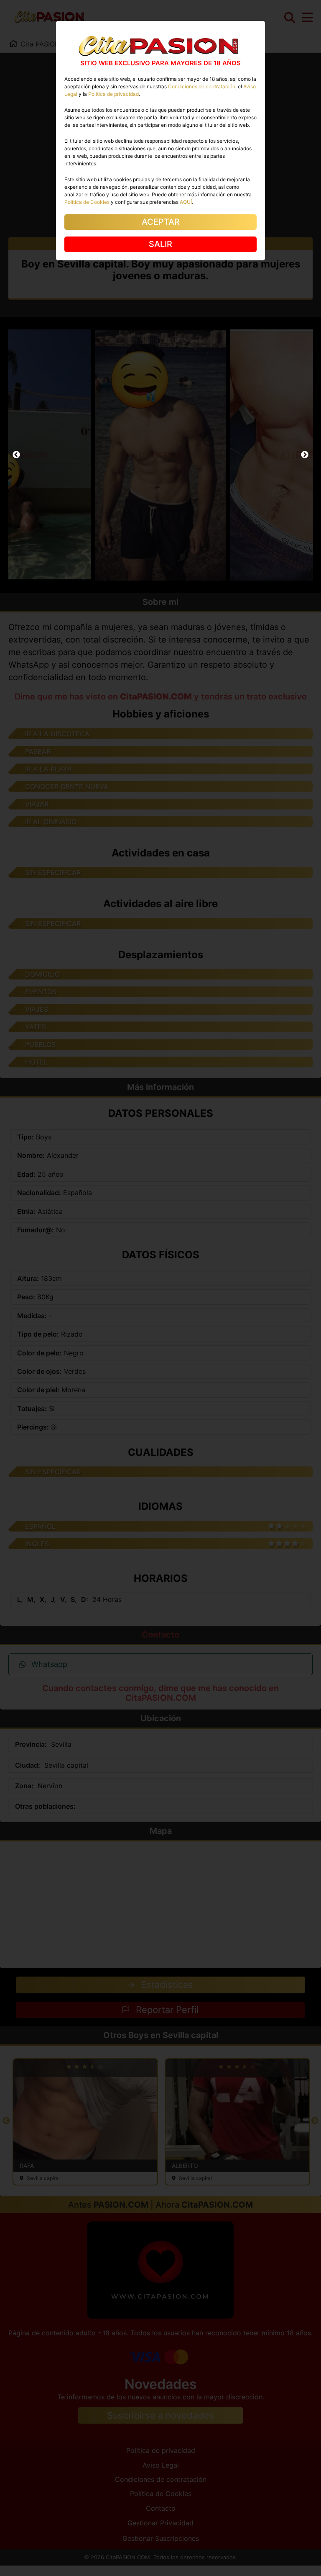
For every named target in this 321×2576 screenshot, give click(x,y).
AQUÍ (186, 202)
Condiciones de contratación (202, 86)
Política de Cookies (87, 202)
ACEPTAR (161, 222)
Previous (16, 455)
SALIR (160, 244)
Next (305, 455)
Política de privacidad (113, 94)
